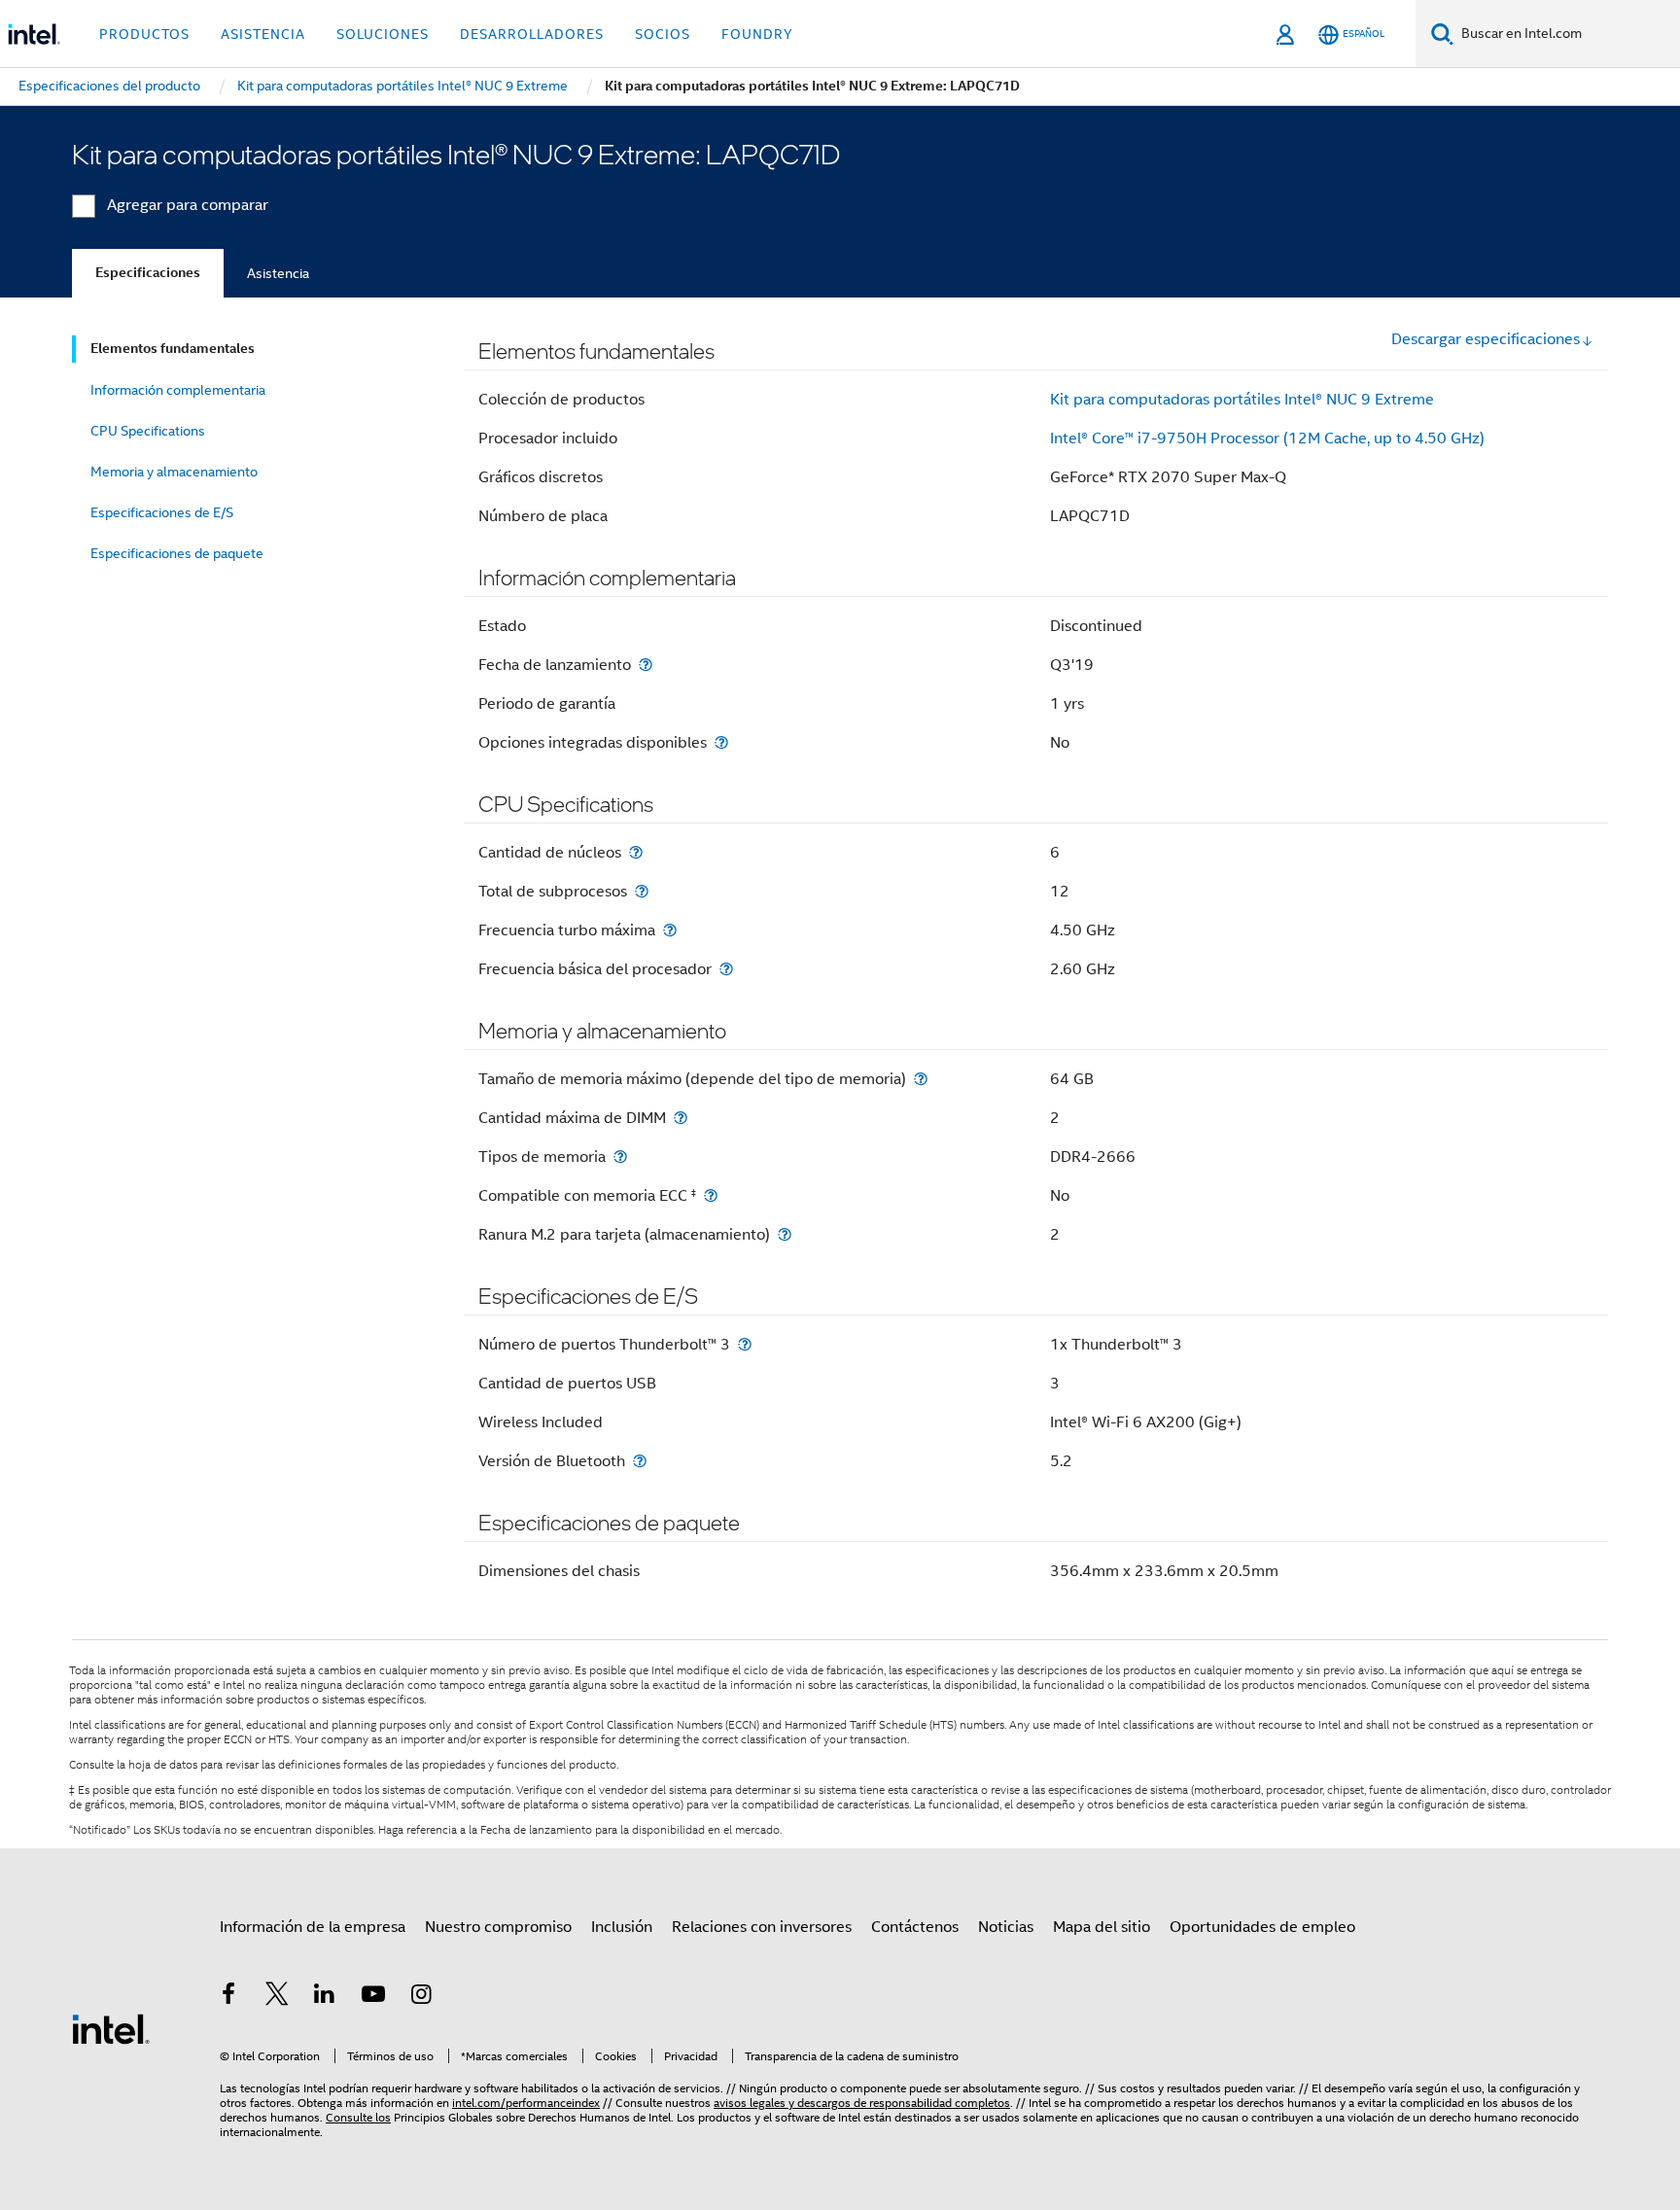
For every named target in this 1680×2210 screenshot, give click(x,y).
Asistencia (278, 273)
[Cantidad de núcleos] (636, 852)
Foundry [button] (757, 34)
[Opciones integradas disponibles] (721, 742)
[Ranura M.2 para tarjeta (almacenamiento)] (785, 1234)
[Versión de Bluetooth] (640, 1461)
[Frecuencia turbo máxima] (670, 930)
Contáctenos (915, 1927)
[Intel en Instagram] (421, 1997)
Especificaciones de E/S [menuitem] (162, 512)
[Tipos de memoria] (620, 1157)
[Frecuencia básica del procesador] (726, 969)
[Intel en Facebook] (228, 1997)
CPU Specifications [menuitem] (148, 431)
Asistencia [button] (263, 34)
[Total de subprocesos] (642, 891)
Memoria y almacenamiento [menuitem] (174, 472)
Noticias (1006, 1927)
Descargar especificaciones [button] (1486, 339)
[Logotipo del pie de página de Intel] (111, 2028)
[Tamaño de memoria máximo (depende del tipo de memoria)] (921, 1079)
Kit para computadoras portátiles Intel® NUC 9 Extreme (1242, 400)
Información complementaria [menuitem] (178, 390)
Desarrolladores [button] (532, 34)
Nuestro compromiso (498, 1927)
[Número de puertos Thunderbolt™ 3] (745, 1344)
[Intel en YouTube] (373, 1997)
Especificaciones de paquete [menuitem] (177, 553)
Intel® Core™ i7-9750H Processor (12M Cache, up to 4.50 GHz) (1267, 438)
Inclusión (622, 1927)
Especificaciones (148, 273)
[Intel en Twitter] (277, 1997)
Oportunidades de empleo (1262, 1927)
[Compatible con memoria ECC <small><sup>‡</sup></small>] (711, 1195)
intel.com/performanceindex (526, 2103)
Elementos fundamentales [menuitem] (173, 349)
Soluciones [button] (383, 34)
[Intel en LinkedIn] (325, 1997)
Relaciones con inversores (762, 1927)
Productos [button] (144, 34)
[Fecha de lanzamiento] (646, 665)
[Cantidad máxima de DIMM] (681, 1118)
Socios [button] (663, 34)
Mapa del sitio (1102, 1927)
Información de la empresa (313, 1927)
